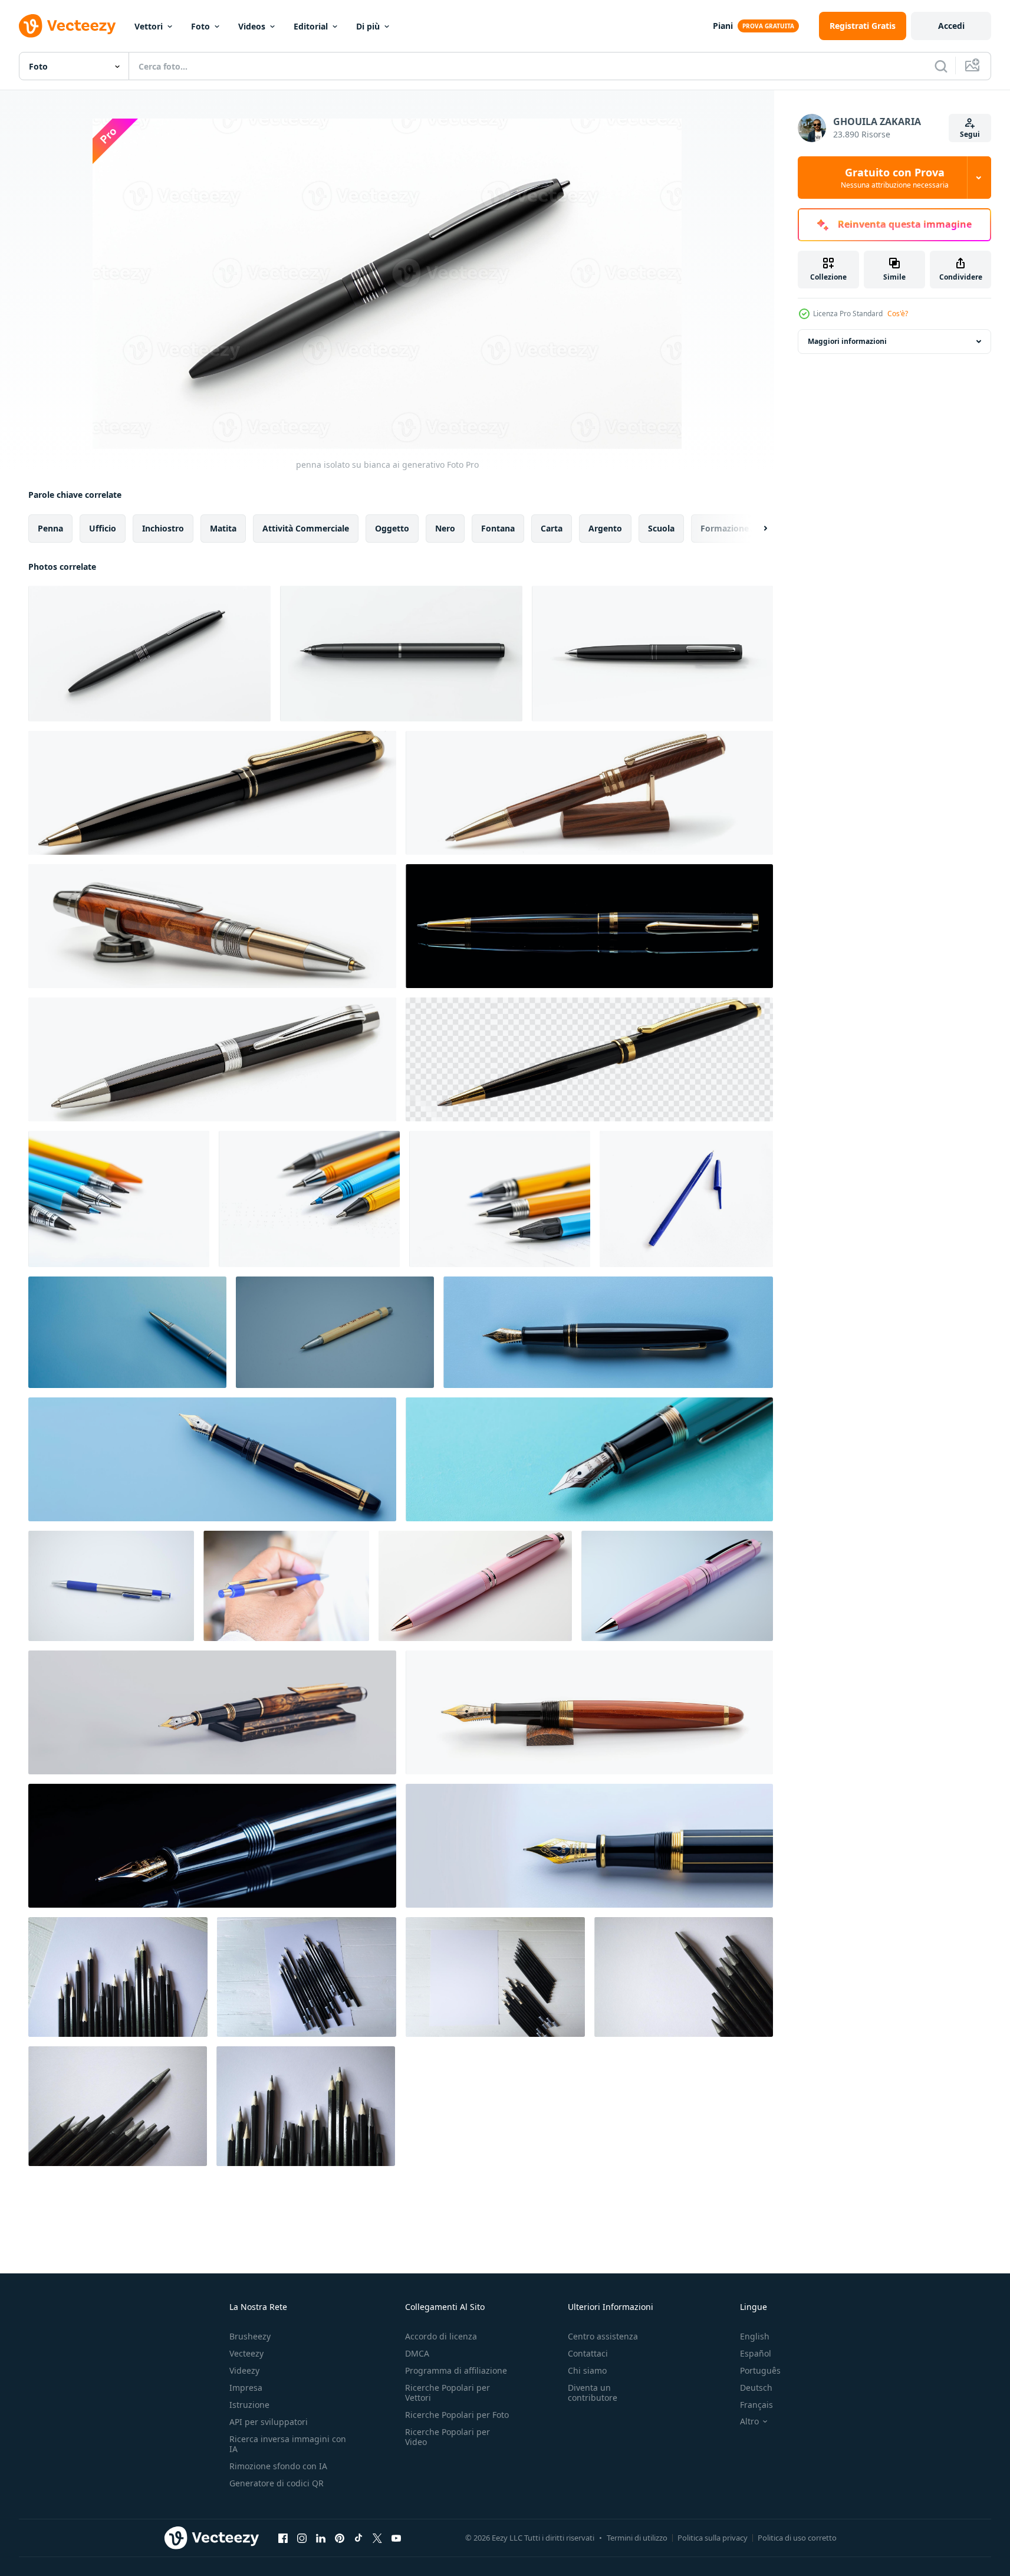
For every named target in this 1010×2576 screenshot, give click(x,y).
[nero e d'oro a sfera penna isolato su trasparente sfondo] (589, 1059)
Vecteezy (246, 2353)
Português (760, 2370)
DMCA (417, 2353)
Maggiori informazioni (847, 341)
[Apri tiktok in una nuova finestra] (358, 2538)
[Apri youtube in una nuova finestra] (396, 2538)
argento (605, 528)
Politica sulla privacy (713, 2538)
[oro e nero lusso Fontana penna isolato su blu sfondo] (608, 1332)
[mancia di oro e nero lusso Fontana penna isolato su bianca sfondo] (589, 1846)
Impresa (246, 2388)
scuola (661, 528)
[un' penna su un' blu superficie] (127, 1332)
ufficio (103, 528)
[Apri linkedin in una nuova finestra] (321, 2538)
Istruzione (249, 2405)
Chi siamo (587, 2370)
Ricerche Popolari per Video (448, 2437)
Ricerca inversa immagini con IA (288, 2444)
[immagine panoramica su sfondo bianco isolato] (335, 1332)
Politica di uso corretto (797, 2538)
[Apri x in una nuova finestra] (377, 2538)
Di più (368, 26)
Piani (723, 26)
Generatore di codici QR (277, 2483)
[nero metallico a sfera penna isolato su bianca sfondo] (212, 1059)
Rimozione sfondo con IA (278, 2466)
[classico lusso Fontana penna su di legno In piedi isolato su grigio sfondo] (212, 1712)
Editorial (311, 26)
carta (552, 528)
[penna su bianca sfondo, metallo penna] (111, 1586)
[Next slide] (755, 529)
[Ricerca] (941, 66)
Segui (970, 134)
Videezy (244, 2370)
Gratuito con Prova (895, 178)
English (755, 2336)
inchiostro (163, 528)
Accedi (951, 26)
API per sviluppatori (269, 2422)
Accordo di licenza (441, 2336)
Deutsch (756, 2388)
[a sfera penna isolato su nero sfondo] (589, 926)
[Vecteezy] (67, 26)
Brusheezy (250, 2336)
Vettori (149, 26)
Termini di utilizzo (637, 2538)
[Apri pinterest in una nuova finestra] (340, 2538)
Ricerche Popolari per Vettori (448, 2393)
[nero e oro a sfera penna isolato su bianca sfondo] (212, 793)
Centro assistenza (603, 2336)
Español (756, 2353)
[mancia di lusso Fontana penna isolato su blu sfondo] (589, 1459)
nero (445, 528)
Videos (252, 26)
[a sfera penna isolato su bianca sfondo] (686, 1199)
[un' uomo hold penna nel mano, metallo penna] (286, 1586)
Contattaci (588, 2353)
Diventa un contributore (593, 2393)
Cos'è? (898, 314)
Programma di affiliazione (456, 2370)
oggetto (392, 528)
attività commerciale (306, 528)
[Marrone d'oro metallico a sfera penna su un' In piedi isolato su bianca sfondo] (589, 793)
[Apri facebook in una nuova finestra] (283, 2538)
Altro (749, 2421)
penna (50, 528)
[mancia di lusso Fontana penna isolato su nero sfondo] (212, 1846)
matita (223, 528)
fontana (498, 528)
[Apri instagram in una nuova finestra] (302, 2538)
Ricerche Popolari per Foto (457, 2415)
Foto (200, 26)
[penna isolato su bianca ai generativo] (149, 654)
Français (756, 2405)
